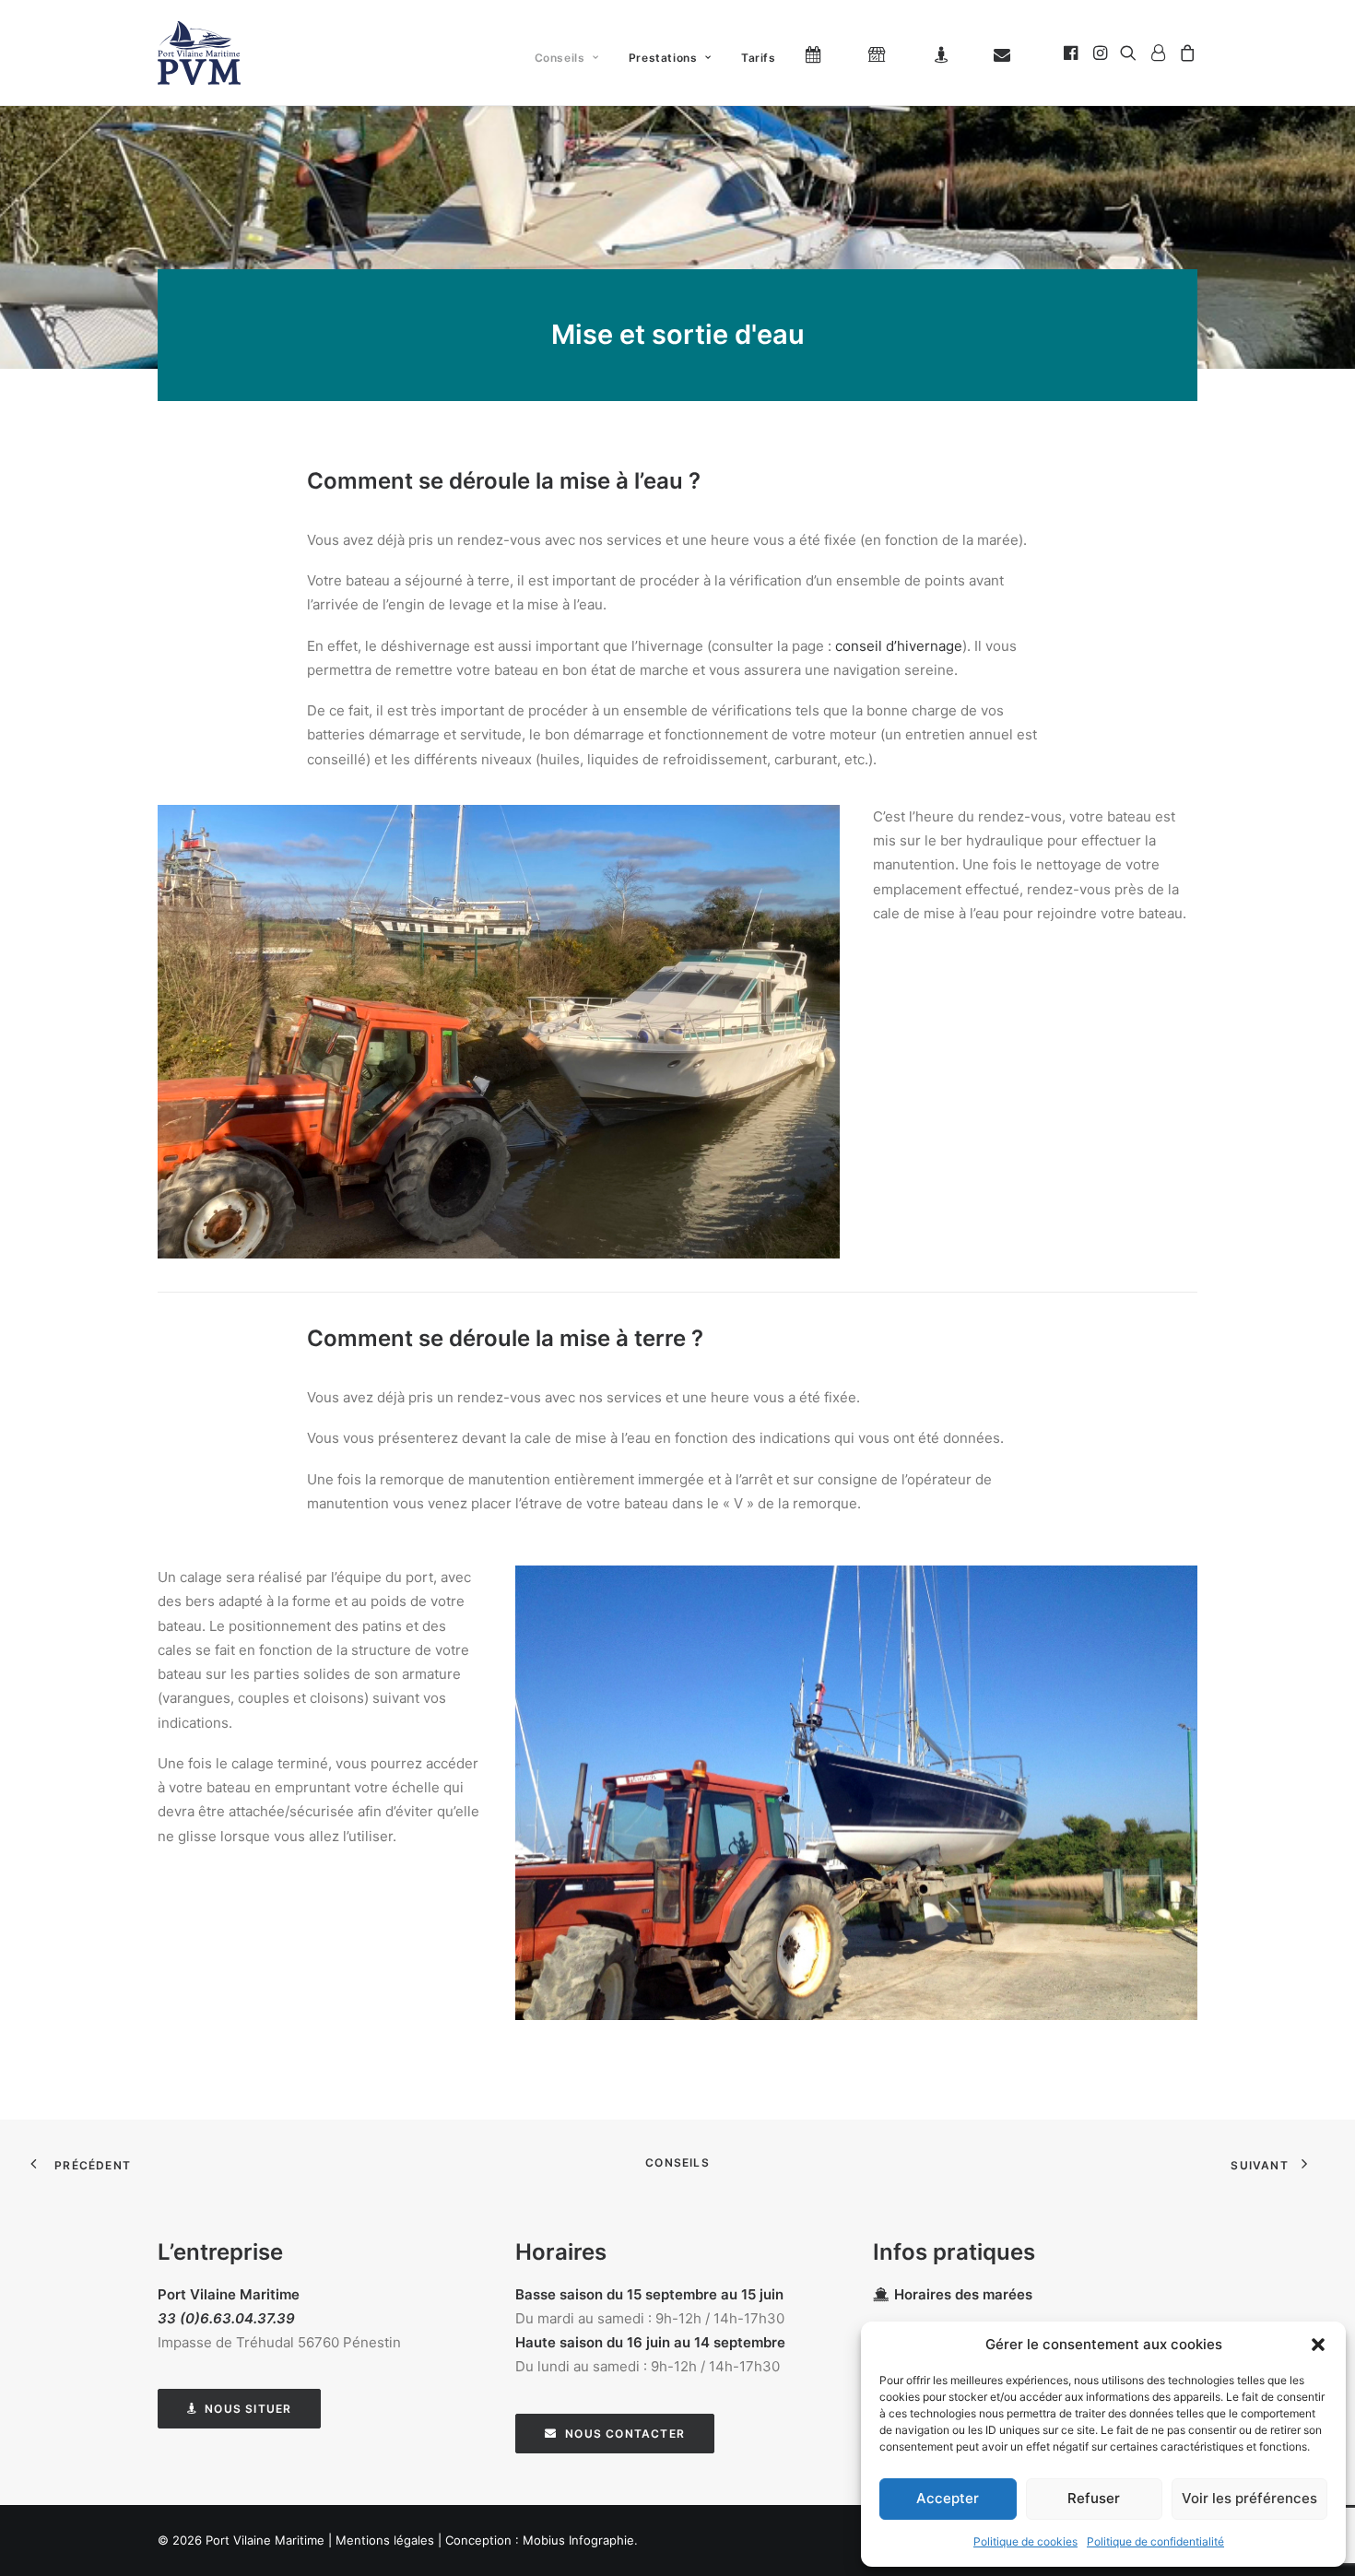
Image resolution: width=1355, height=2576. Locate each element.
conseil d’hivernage (899, 646)
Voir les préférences (1249, 2498)
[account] (1158, 53)
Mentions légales (385, 2540)
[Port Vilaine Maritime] (199, 53)
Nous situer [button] (248, 2409)
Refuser (1094, 2498)
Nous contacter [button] (625, 2434)
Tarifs (759, 58)
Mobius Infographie (578, 2540)
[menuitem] (567, 58)
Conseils (560, 58)
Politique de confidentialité (1155, 2541)
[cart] (1185, 53)
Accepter (948, 2498)
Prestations (663, 58)
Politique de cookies (1025, 2541)
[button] (1318, 2345)
